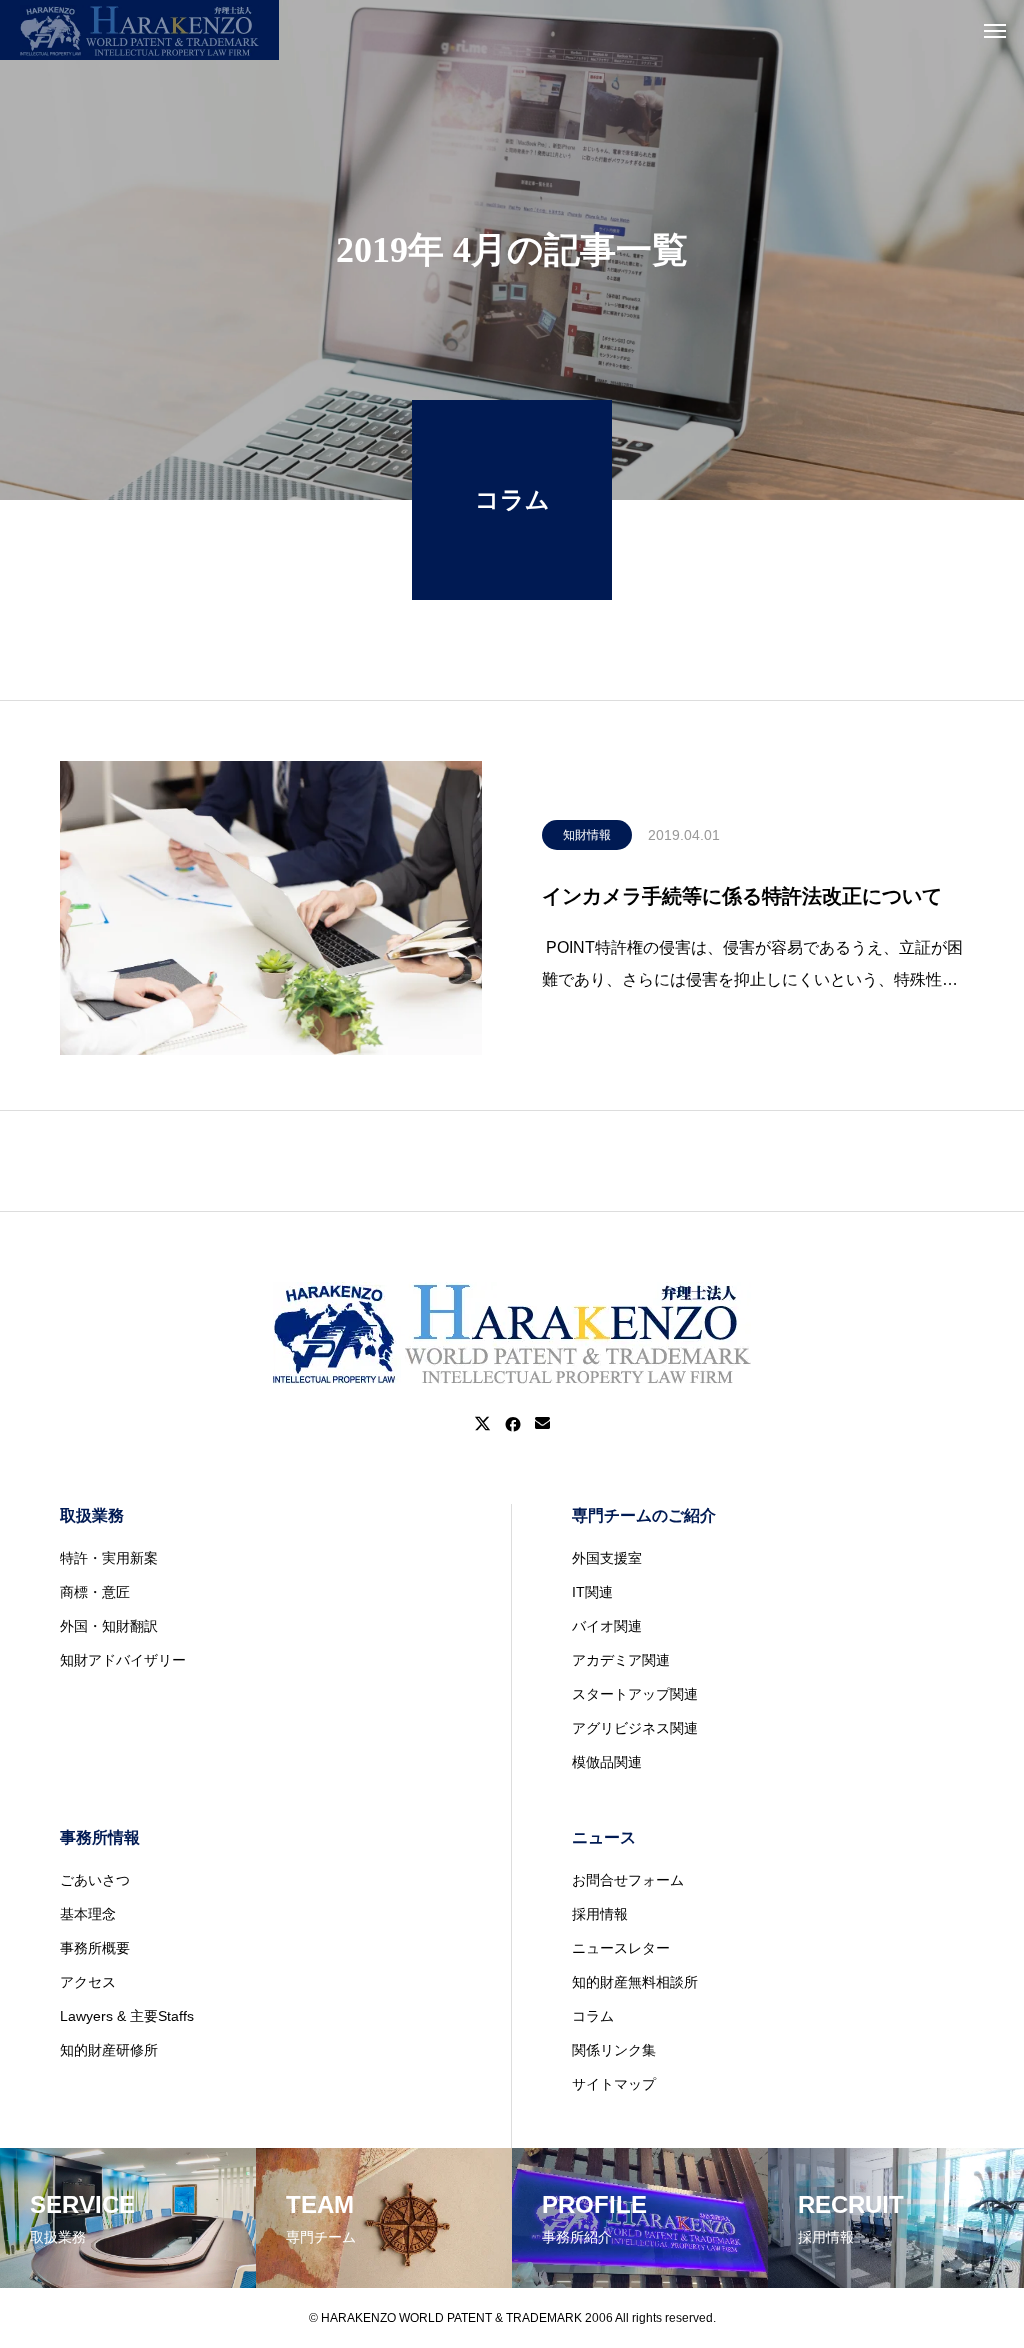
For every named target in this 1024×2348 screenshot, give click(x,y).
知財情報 (587, 835)
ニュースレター (621, 1948)
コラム (593, 2016)
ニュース (604, 1837)
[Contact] (542, 1424)
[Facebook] (513, 1424)
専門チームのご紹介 (644, 1515)
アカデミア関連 (621, 1660)
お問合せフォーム (628, 1880)
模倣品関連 (607, 1762)
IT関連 (592, 1592)
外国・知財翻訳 (109, 1626)
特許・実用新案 (109, 1558)
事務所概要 (95, 1948)
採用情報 (600, 1914)
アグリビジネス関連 (635, 1728)
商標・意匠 (95, 1592)
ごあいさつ (95, 1880)
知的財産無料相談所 (635, 1982)
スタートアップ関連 (635, 1694)
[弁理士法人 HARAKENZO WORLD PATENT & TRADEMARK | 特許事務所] (139, 30)
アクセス (88, 1982)
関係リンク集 (614, 2050)
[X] (483, 1424)
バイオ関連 (607, 1626)
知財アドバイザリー (123, 1660)
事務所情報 (100, 1837)
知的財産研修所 (109, 2050)
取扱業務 (92, 1515)
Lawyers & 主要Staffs (127, 2016)
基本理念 (88, 1914)
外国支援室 (607, 1558)
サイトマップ (614, 2084)
